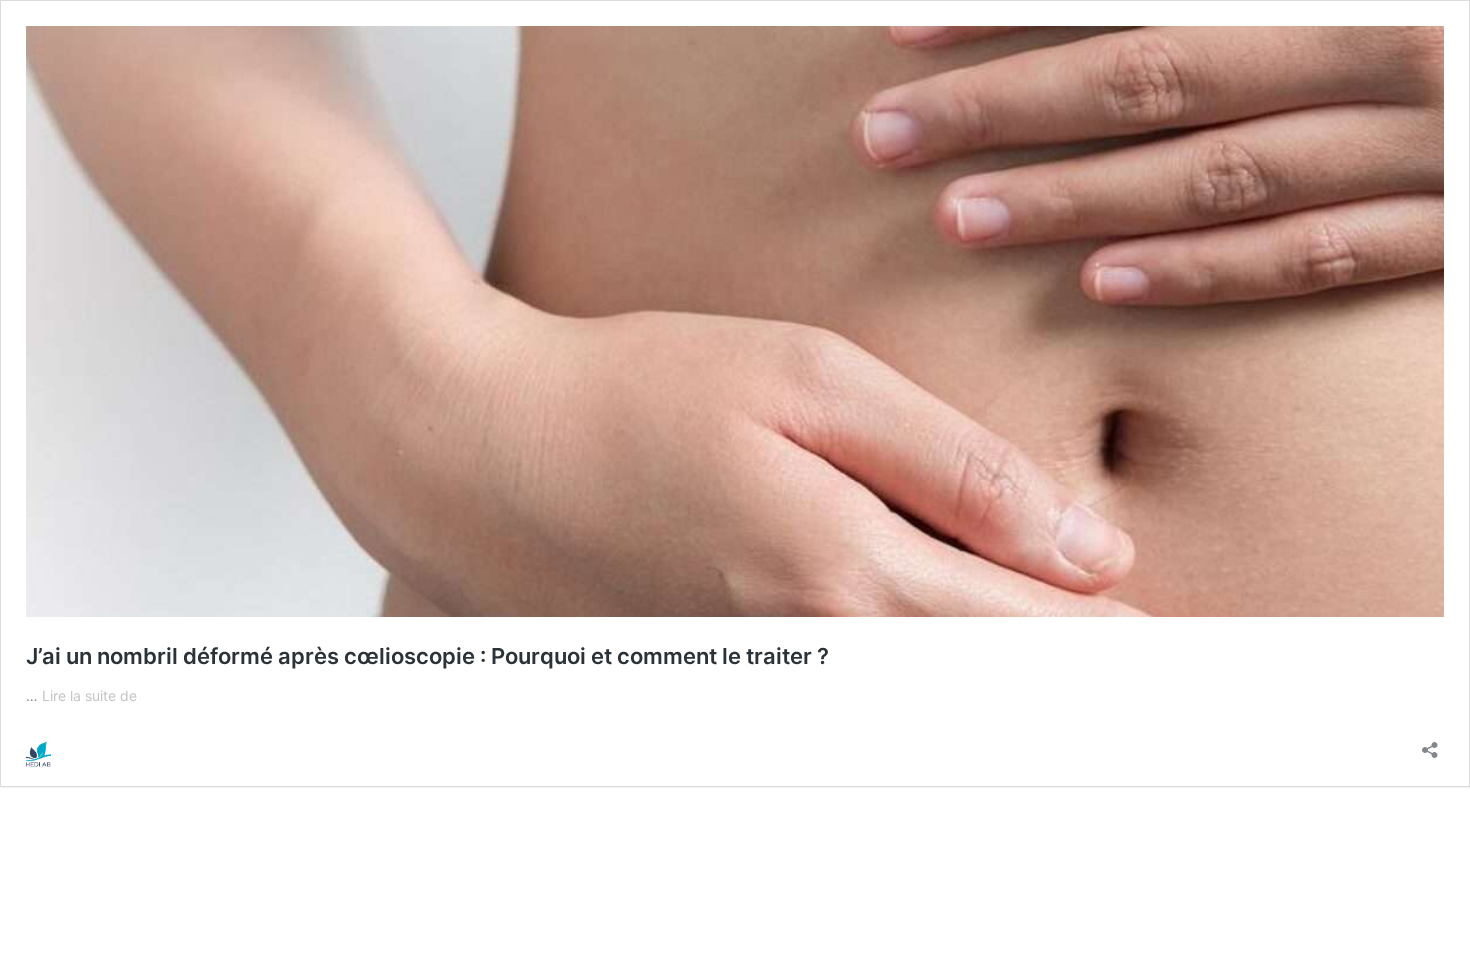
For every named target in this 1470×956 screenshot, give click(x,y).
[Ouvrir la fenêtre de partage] (1430, 743)
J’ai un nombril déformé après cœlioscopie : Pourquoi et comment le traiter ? (427, 656)
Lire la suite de (89, 695)
